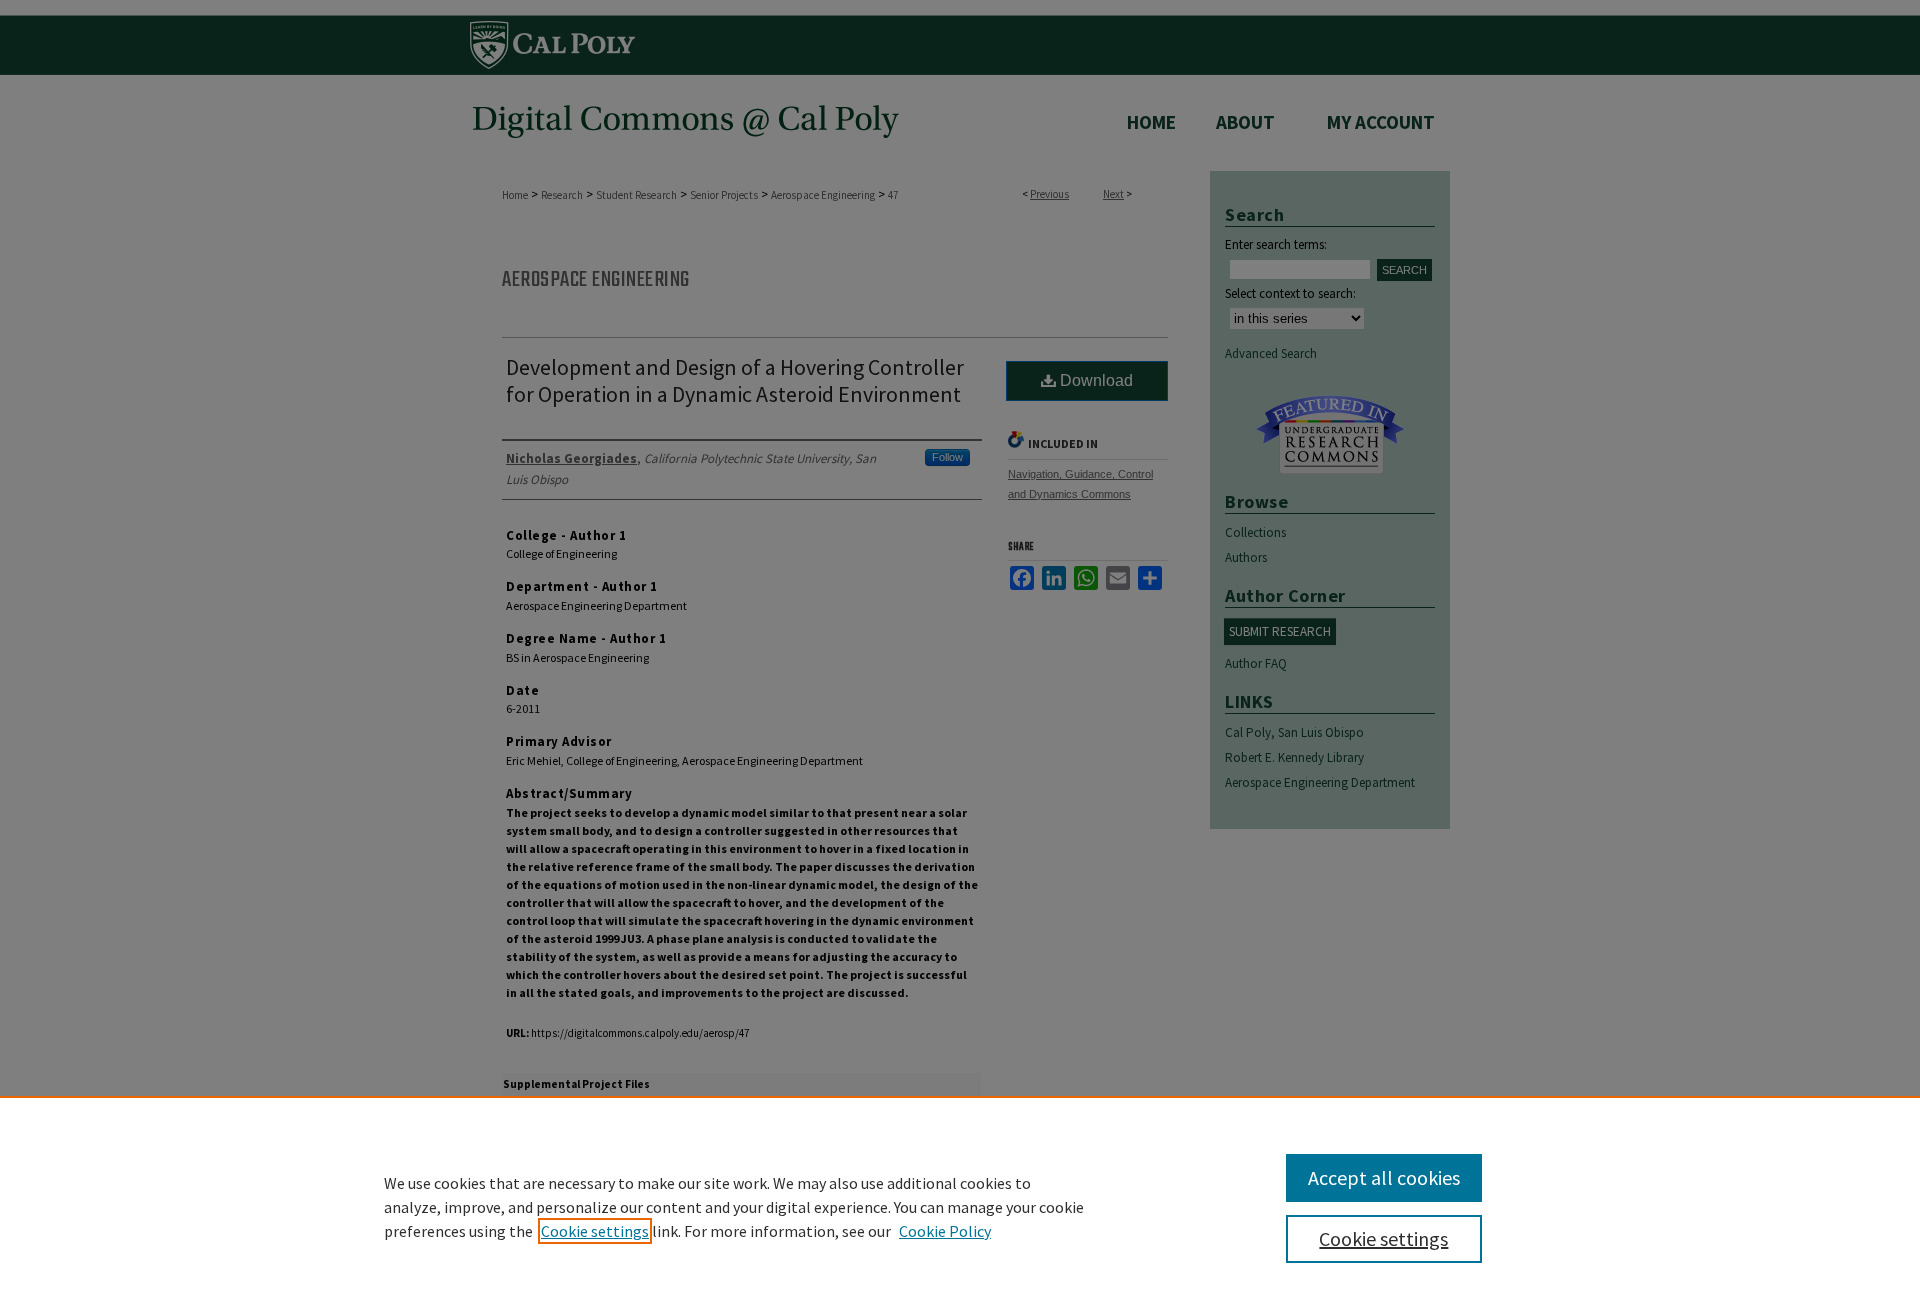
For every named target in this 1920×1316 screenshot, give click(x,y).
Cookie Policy (945, 1231)
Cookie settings (595, 1231)
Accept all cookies (1384, 1177)
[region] (960, 1206)
